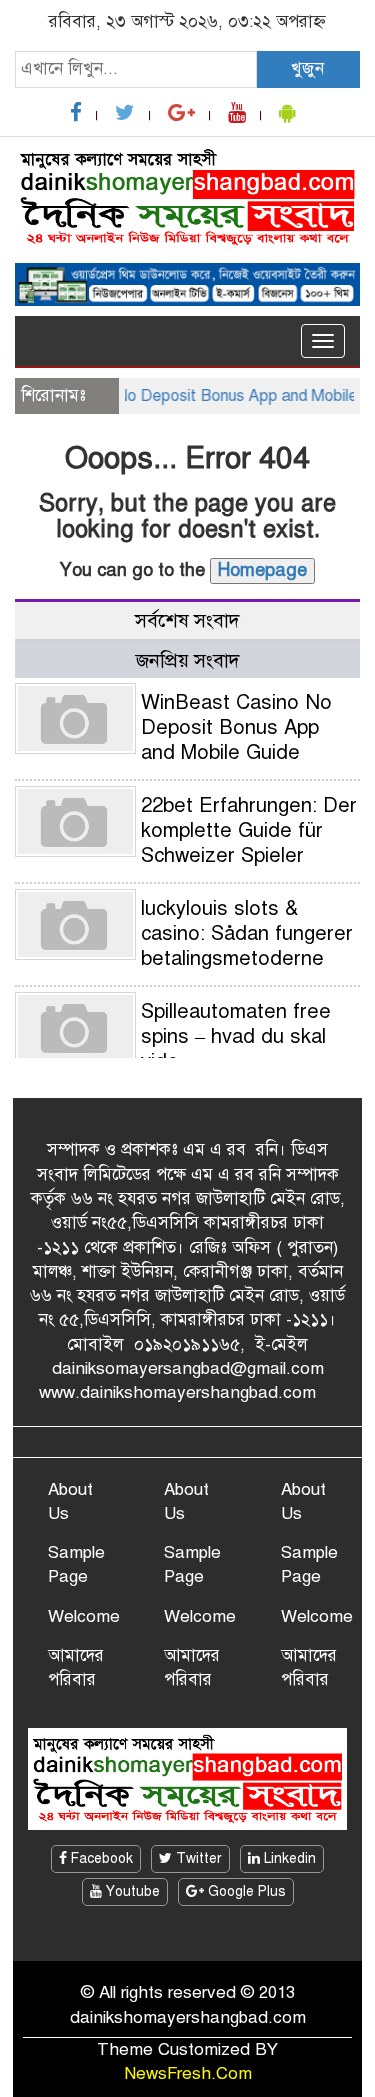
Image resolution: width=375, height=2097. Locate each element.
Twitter (197, 1858)
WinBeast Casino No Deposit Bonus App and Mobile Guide (236, 727)
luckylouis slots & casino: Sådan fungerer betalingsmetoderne (247, 933)
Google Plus (245, 1891)
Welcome (84, 1616)
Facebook (100, 1858)
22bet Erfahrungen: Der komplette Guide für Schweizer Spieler (249, 830)
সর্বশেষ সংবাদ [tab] (187, 620)
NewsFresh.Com (188, 2073)
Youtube (131, 1891)
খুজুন (307, 68)
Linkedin (288, 1858)
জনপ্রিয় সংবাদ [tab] (188, 660)
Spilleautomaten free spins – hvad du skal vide (236, 1036)
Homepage (262, 570)
